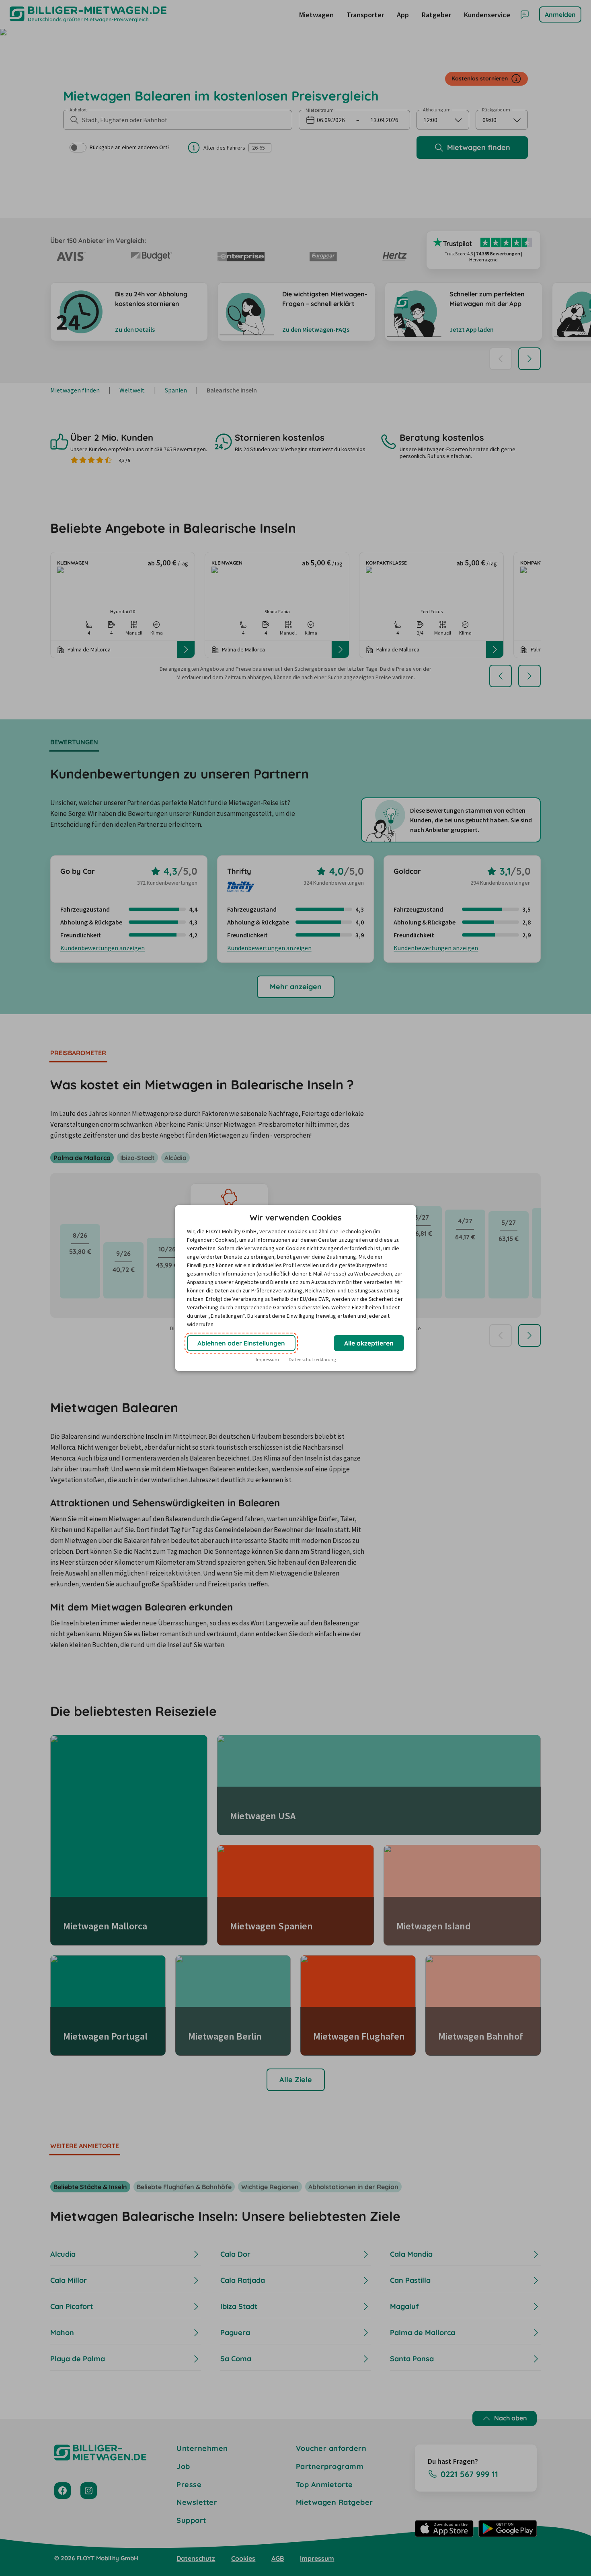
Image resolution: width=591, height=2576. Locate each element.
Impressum (267, 1359)
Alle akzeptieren (369, 1343)
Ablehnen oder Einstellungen (241, 1343)
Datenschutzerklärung (312, 1359)
